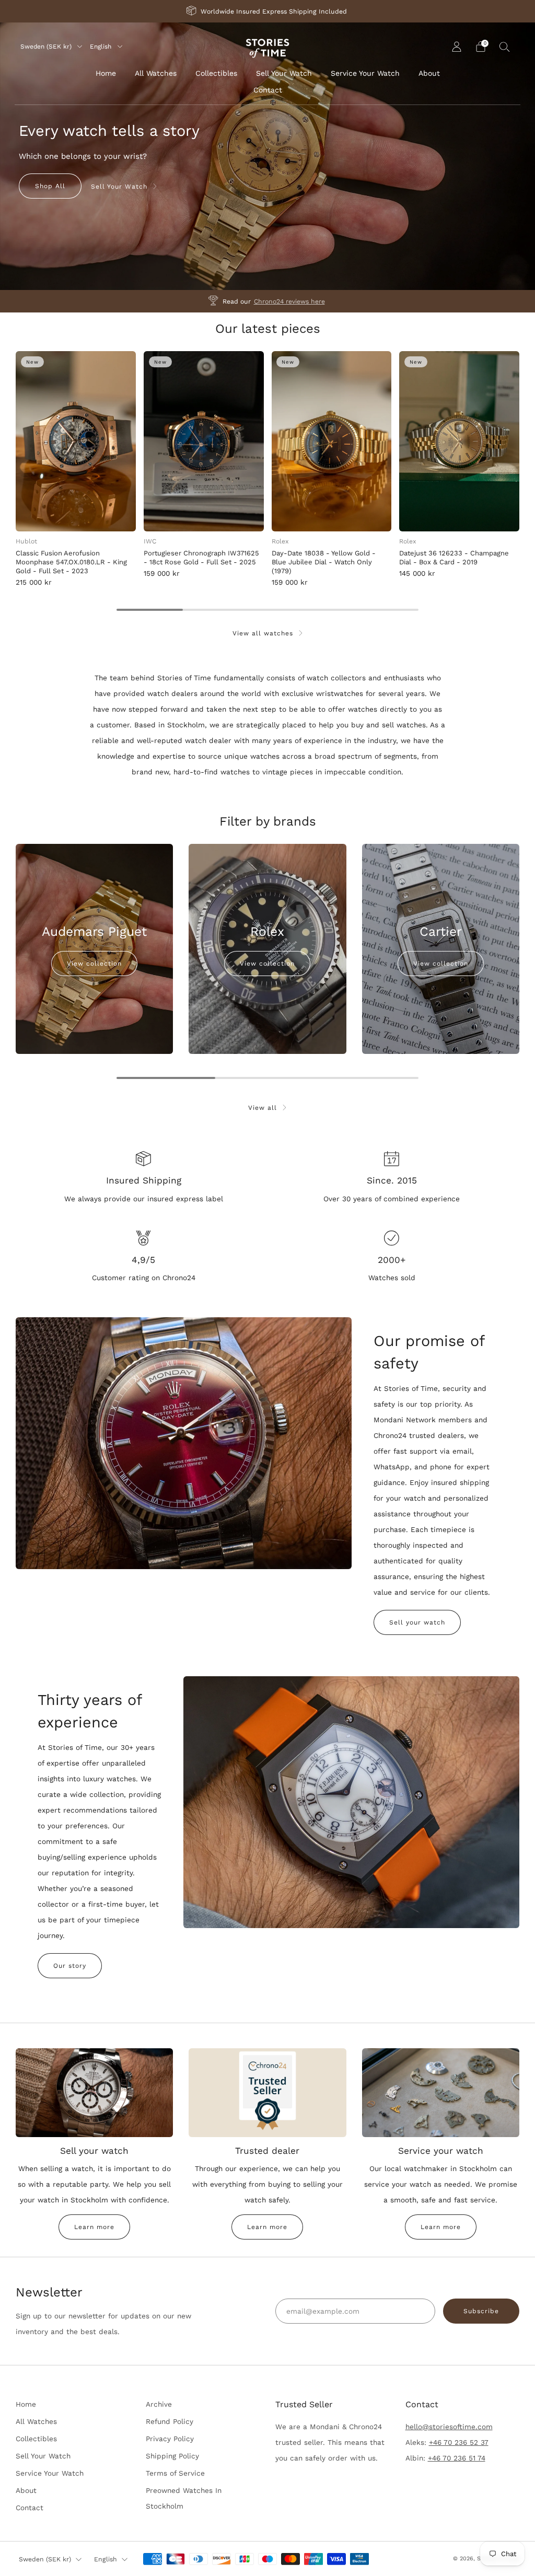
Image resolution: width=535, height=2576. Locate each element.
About (429, 73)
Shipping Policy (172, 2456)
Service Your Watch (365, 73)
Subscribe (481, 2311)
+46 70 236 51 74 (457, 2458)
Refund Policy (170, 2421)
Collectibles (216, 73)
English (102, 47)
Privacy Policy (170, 2439)
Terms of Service (175, 2473)
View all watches (263, 633)
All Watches (156, 73)
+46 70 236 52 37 (459, 2442)
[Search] (505, 47)
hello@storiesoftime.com (449, 2427)
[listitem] (267, 11)
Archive (159, 2404)
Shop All (50, 186)
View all (263, 1108)
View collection (94, 964)
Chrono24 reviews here (289, 301)
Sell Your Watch (284, 73)
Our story (70, 1966)
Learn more (94, 2227)
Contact (268, 90)
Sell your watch (417, 1622)
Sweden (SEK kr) (47, 47)
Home (106, 73)
